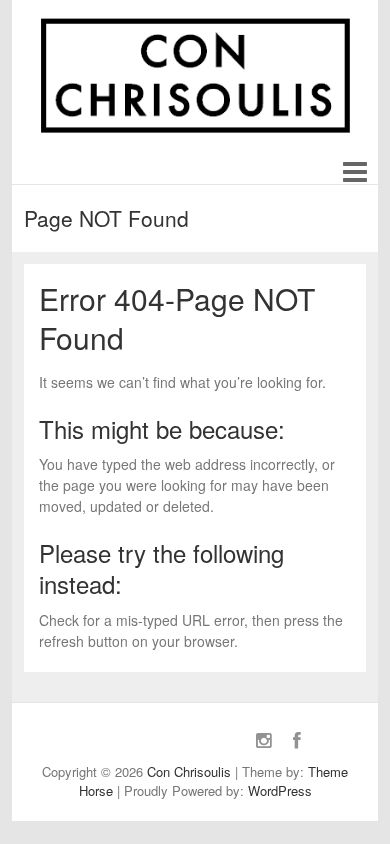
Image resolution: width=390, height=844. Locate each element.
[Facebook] (297, 740)
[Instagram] (264, 740)
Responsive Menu (354, 173)
